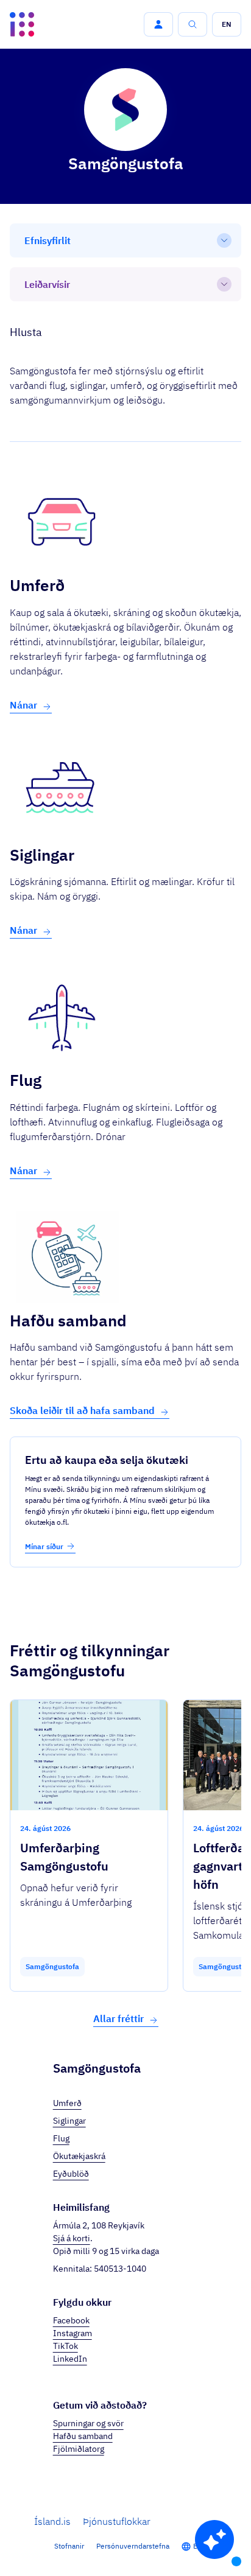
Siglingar (69, 2121)
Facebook (71, 2320)
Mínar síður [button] (44, 1546)
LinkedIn (70, 2359)
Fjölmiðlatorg (79, 2449)
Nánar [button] (23, 705)
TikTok (65, 2346)
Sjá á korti (72, 2238)
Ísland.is (52, 2521)
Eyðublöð (71, 2174)
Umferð (67, 2103)
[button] (158, 24)
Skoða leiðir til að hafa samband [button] (82, 1410)
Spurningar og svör (88, 2423)
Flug (61, 2138)
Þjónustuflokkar (117, 2521)
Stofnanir (69, 2546)
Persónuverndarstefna (133, 2546)
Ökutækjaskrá (79, 2156)
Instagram (72, 2333)
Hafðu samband (83, 2436)
